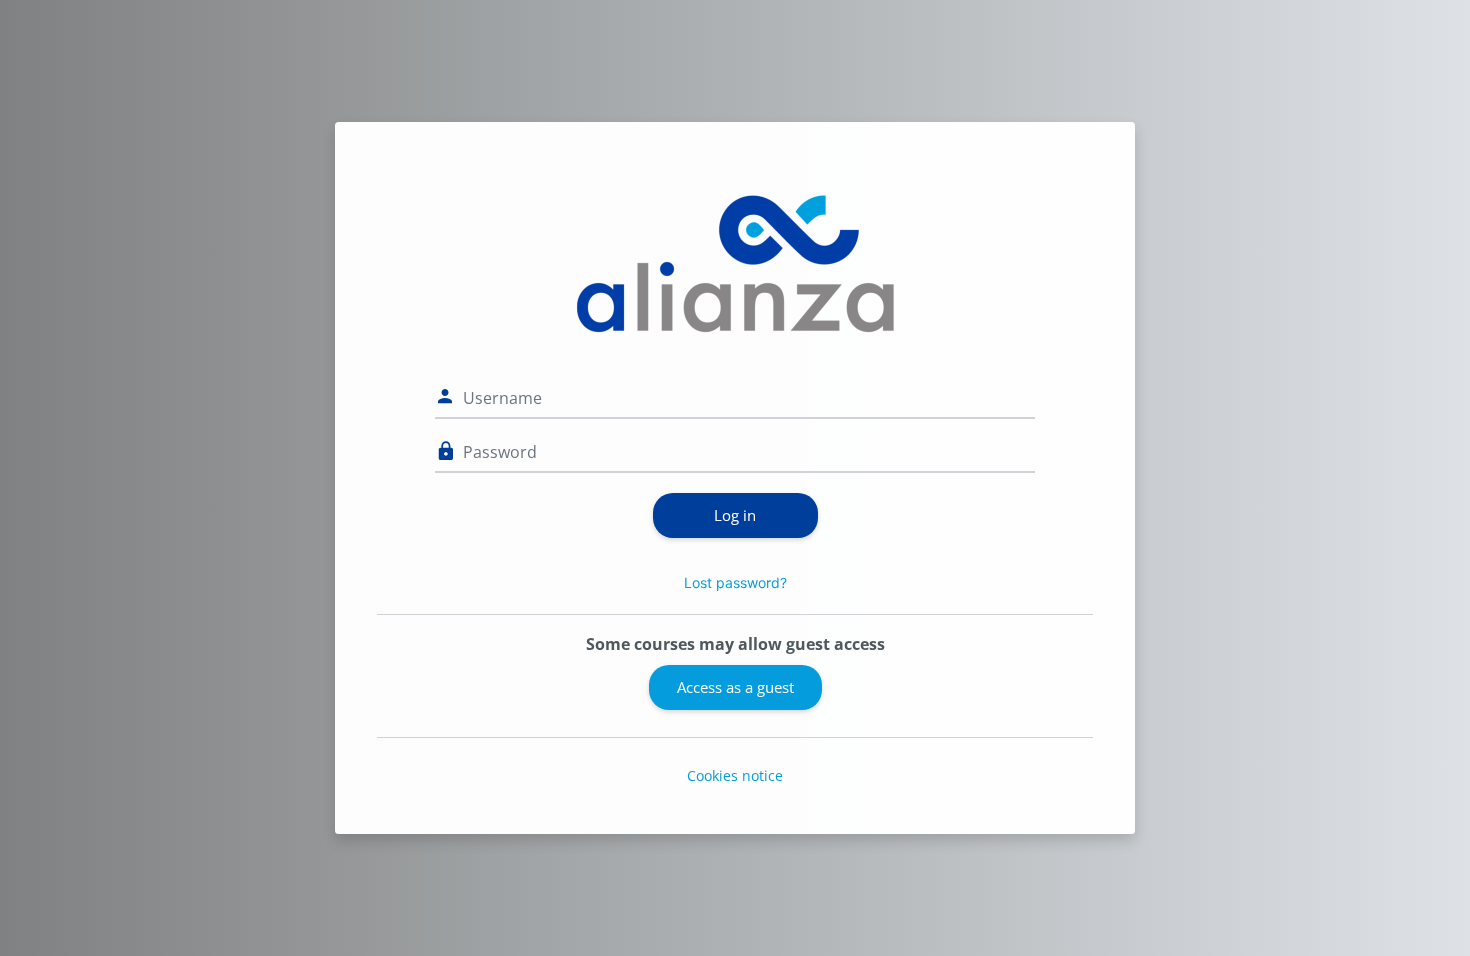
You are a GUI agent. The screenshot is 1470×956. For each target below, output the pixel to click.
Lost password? (735, 582)
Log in (735, 515)
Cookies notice (735, 775)
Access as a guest (735, 687)
